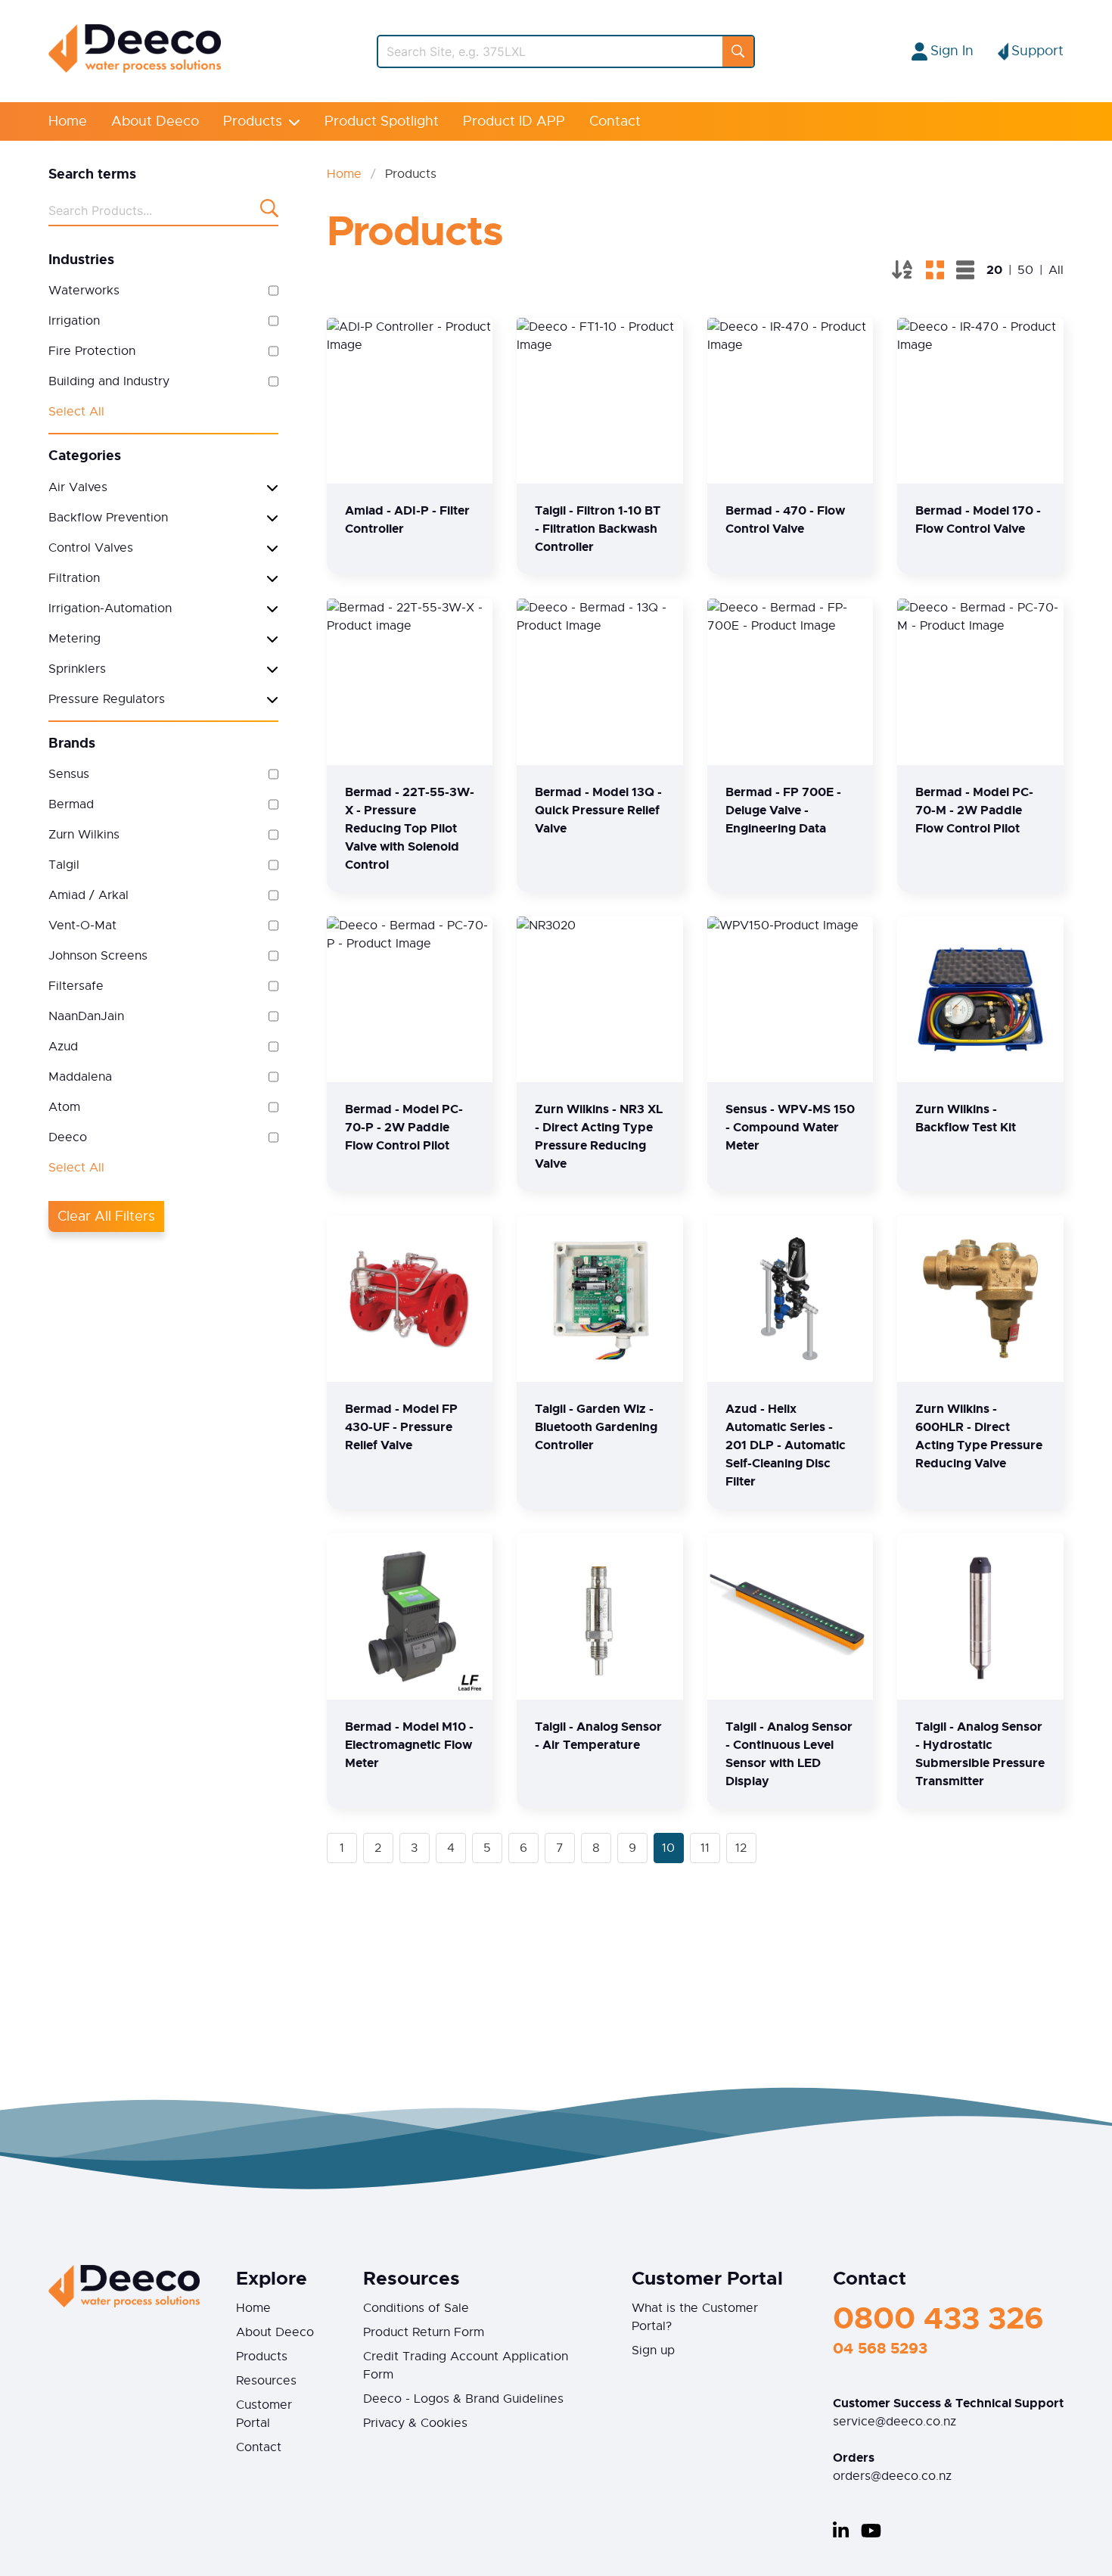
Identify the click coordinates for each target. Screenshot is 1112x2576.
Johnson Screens (98, 956)
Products (253, 121)
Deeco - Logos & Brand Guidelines (463, 2399)
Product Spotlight (382, 121)
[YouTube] (871, 2531)
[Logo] (135, 69)
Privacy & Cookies (415, 2423)
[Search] (738, 51)
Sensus (69, 774)
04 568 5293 (880, 2348)
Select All (76, 412)
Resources (266, 2381)
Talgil (64, 865)
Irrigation (74, 321)
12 (741, 1848)
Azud (63, 1047)
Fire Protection (92, 351)
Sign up (653, 2350)
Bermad (71, 804)
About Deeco (155, 121)
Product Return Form (424, 2332)
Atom (64, 1107)
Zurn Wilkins (84, 835)
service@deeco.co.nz (895, 2422)
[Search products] (269, 211)
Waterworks (84, 291)
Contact (615, 121)
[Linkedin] (841, 2531)
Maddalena (80, 1077)
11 (705, 1848)
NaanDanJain (86, 1016)
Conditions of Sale (416, 2308)
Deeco (68, 1137)
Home (68, 121)
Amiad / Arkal (89, 895)
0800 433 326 (938, 2318)
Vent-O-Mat (82, 926)
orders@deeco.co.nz (892, 2476)
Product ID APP (514, 121)
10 (668, 1848)
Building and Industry (109, 381)
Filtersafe (76, 986)
